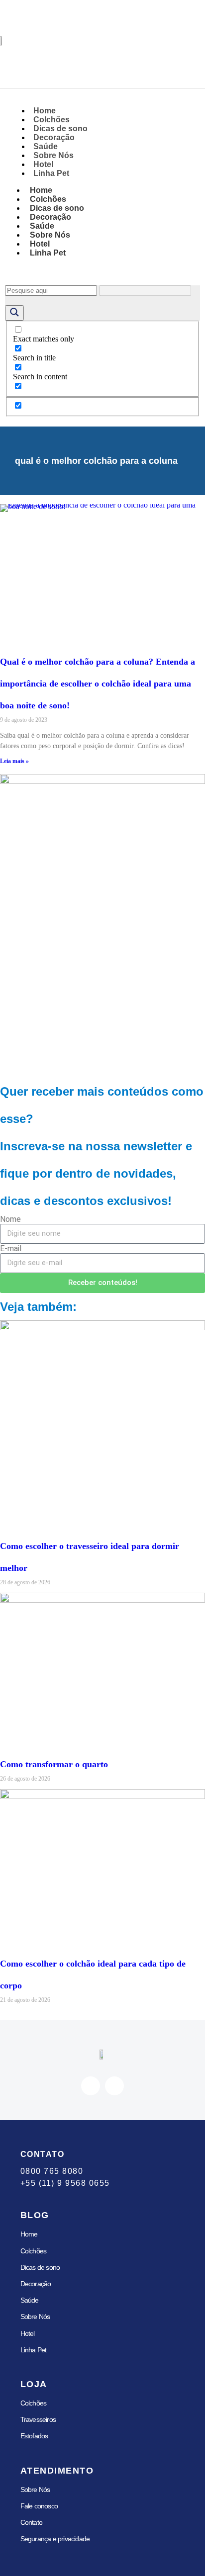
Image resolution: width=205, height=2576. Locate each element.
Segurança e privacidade (55, 2539)
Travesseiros (38, 2419)
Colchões (34, 2251)
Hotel (28, 2333)
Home (29, 2234)
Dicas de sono (40, 2267)
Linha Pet (51, 173)
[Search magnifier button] (14, 313)
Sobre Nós (35, 2317)
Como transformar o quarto (54, 1764)
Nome (10, 1219)
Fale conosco (39, 2506)
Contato (31, 2522)
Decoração (36, 2284)
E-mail (11, 1248)
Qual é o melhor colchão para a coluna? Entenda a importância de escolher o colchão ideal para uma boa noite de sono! (98, 684)
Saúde (30, 2300)
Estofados (34, 2436)
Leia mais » (14, 761)
